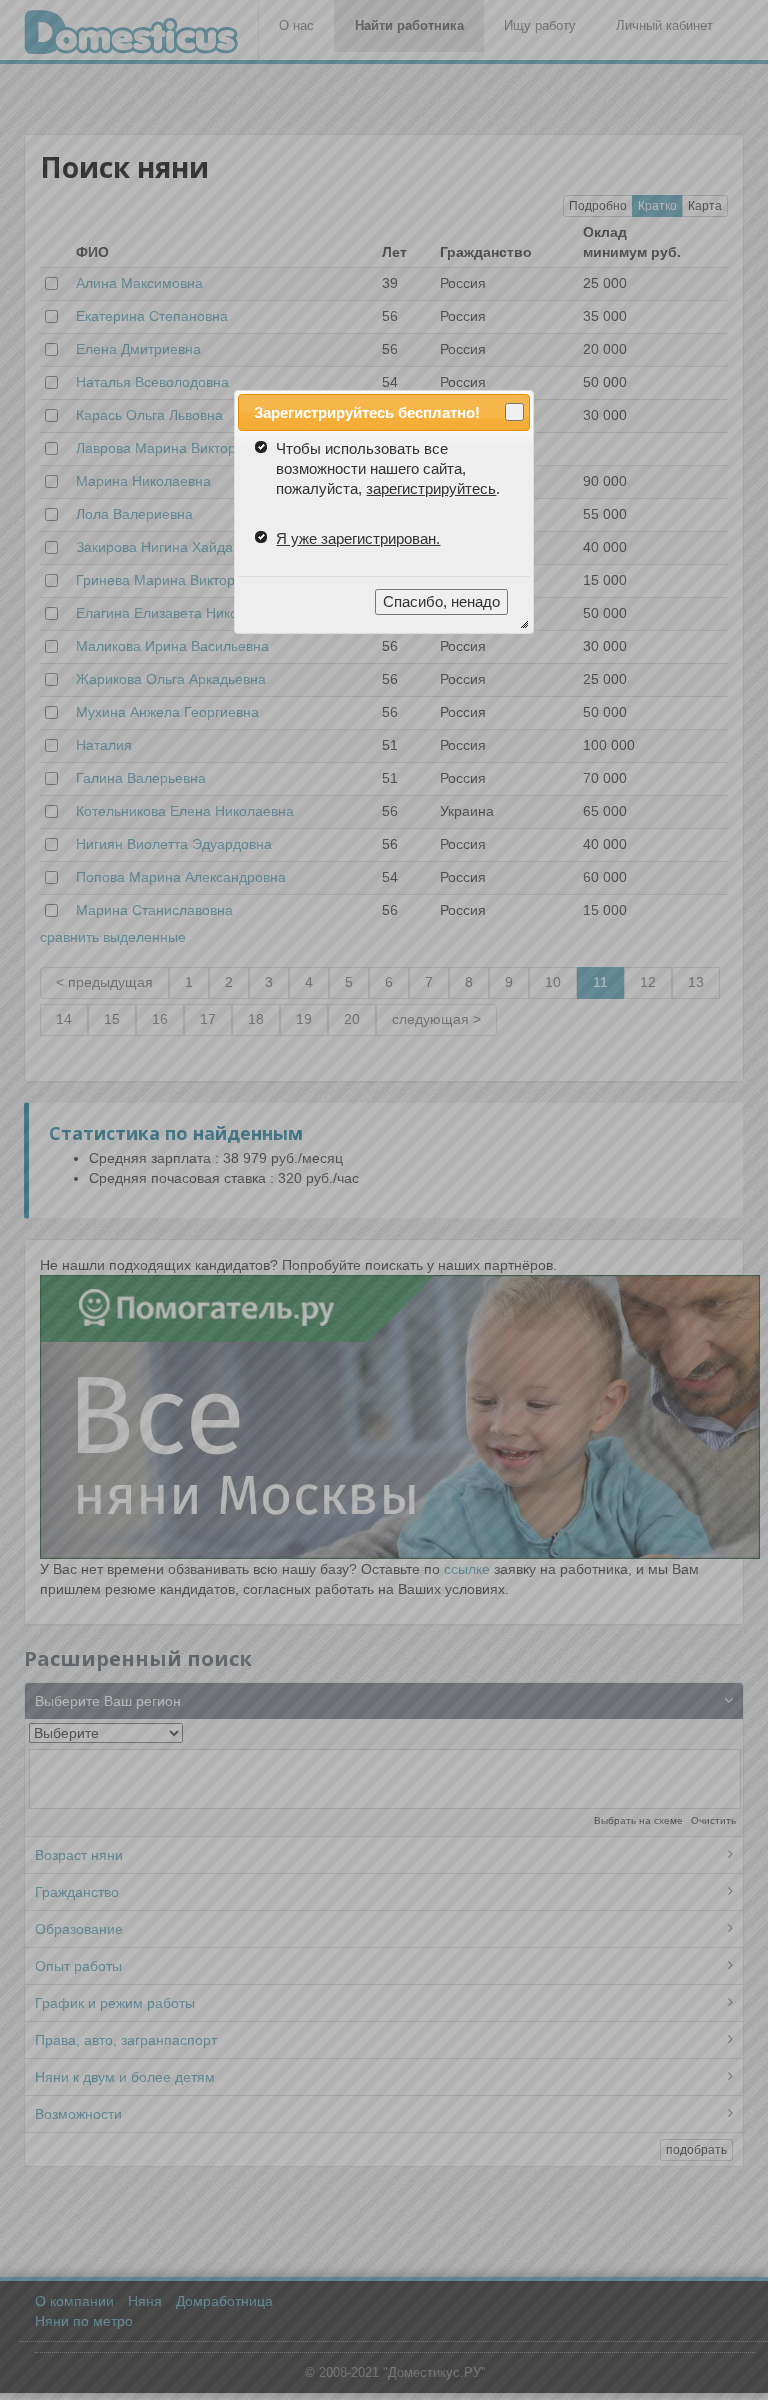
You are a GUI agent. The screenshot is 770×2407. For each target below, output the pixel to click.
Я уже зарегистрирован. (358, 538)
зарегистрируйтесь (431, 488)
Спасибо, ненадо (441, 601)
